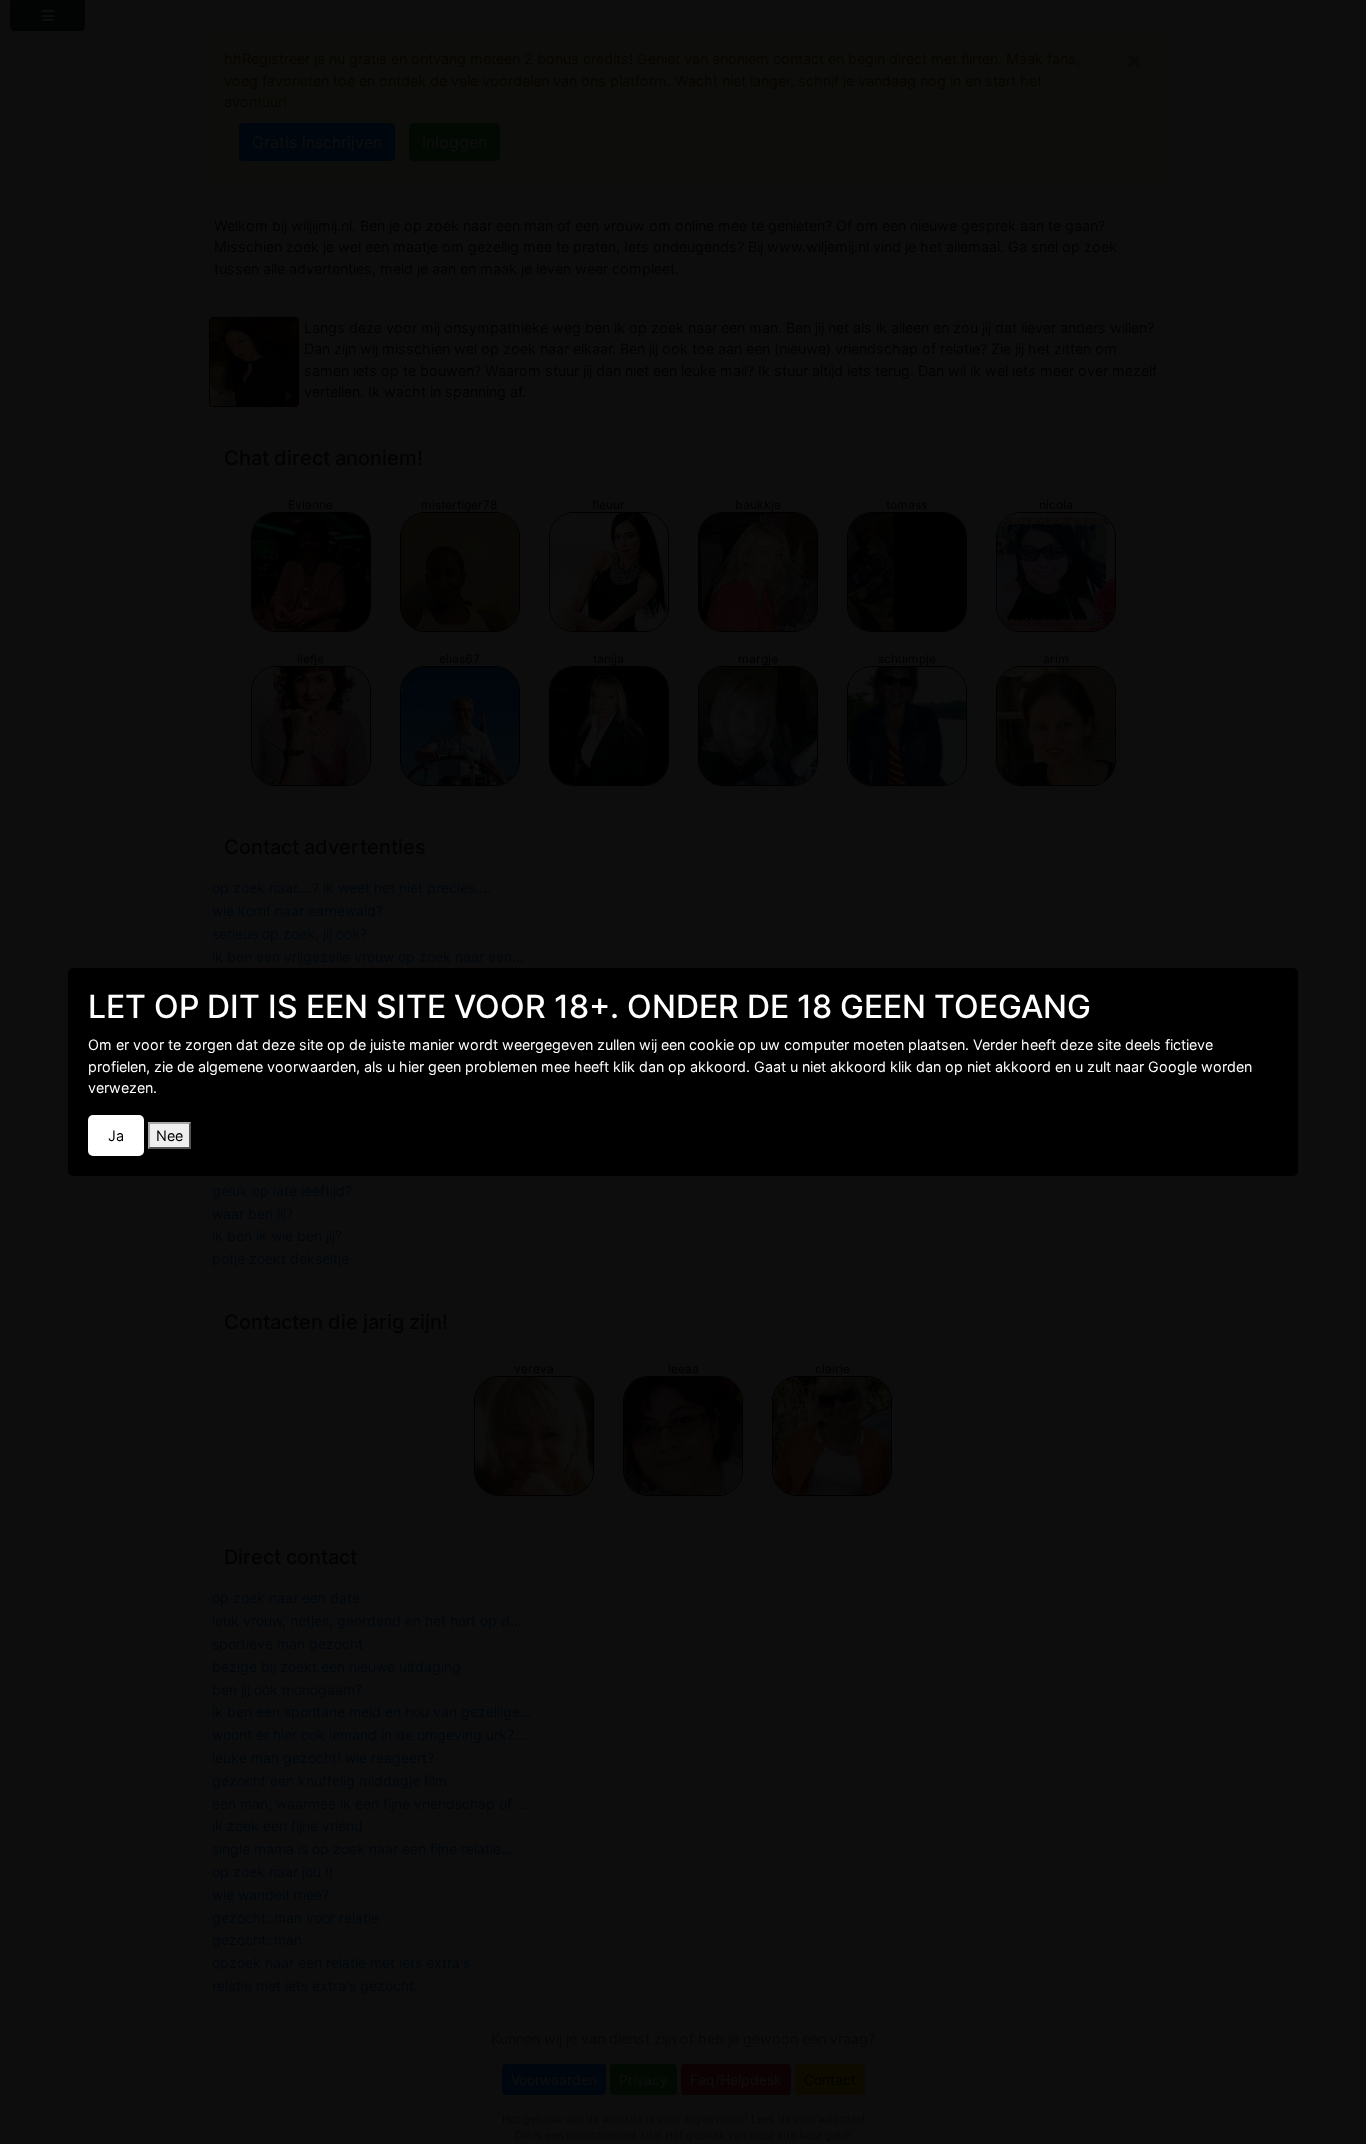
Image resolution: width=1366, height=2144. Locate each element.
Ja (116, 1135)
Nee (169, 1135)
